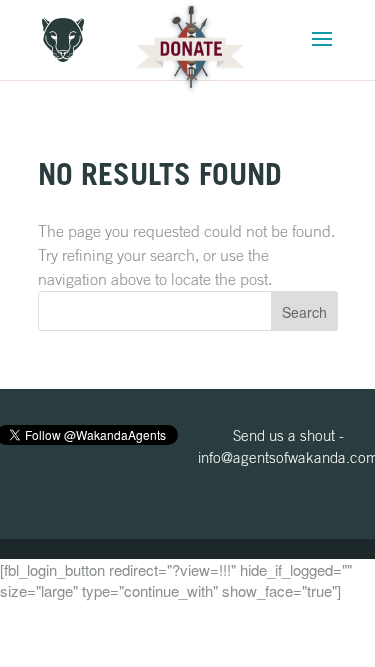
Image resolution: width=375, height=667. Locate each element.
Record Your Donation (190, 48)
